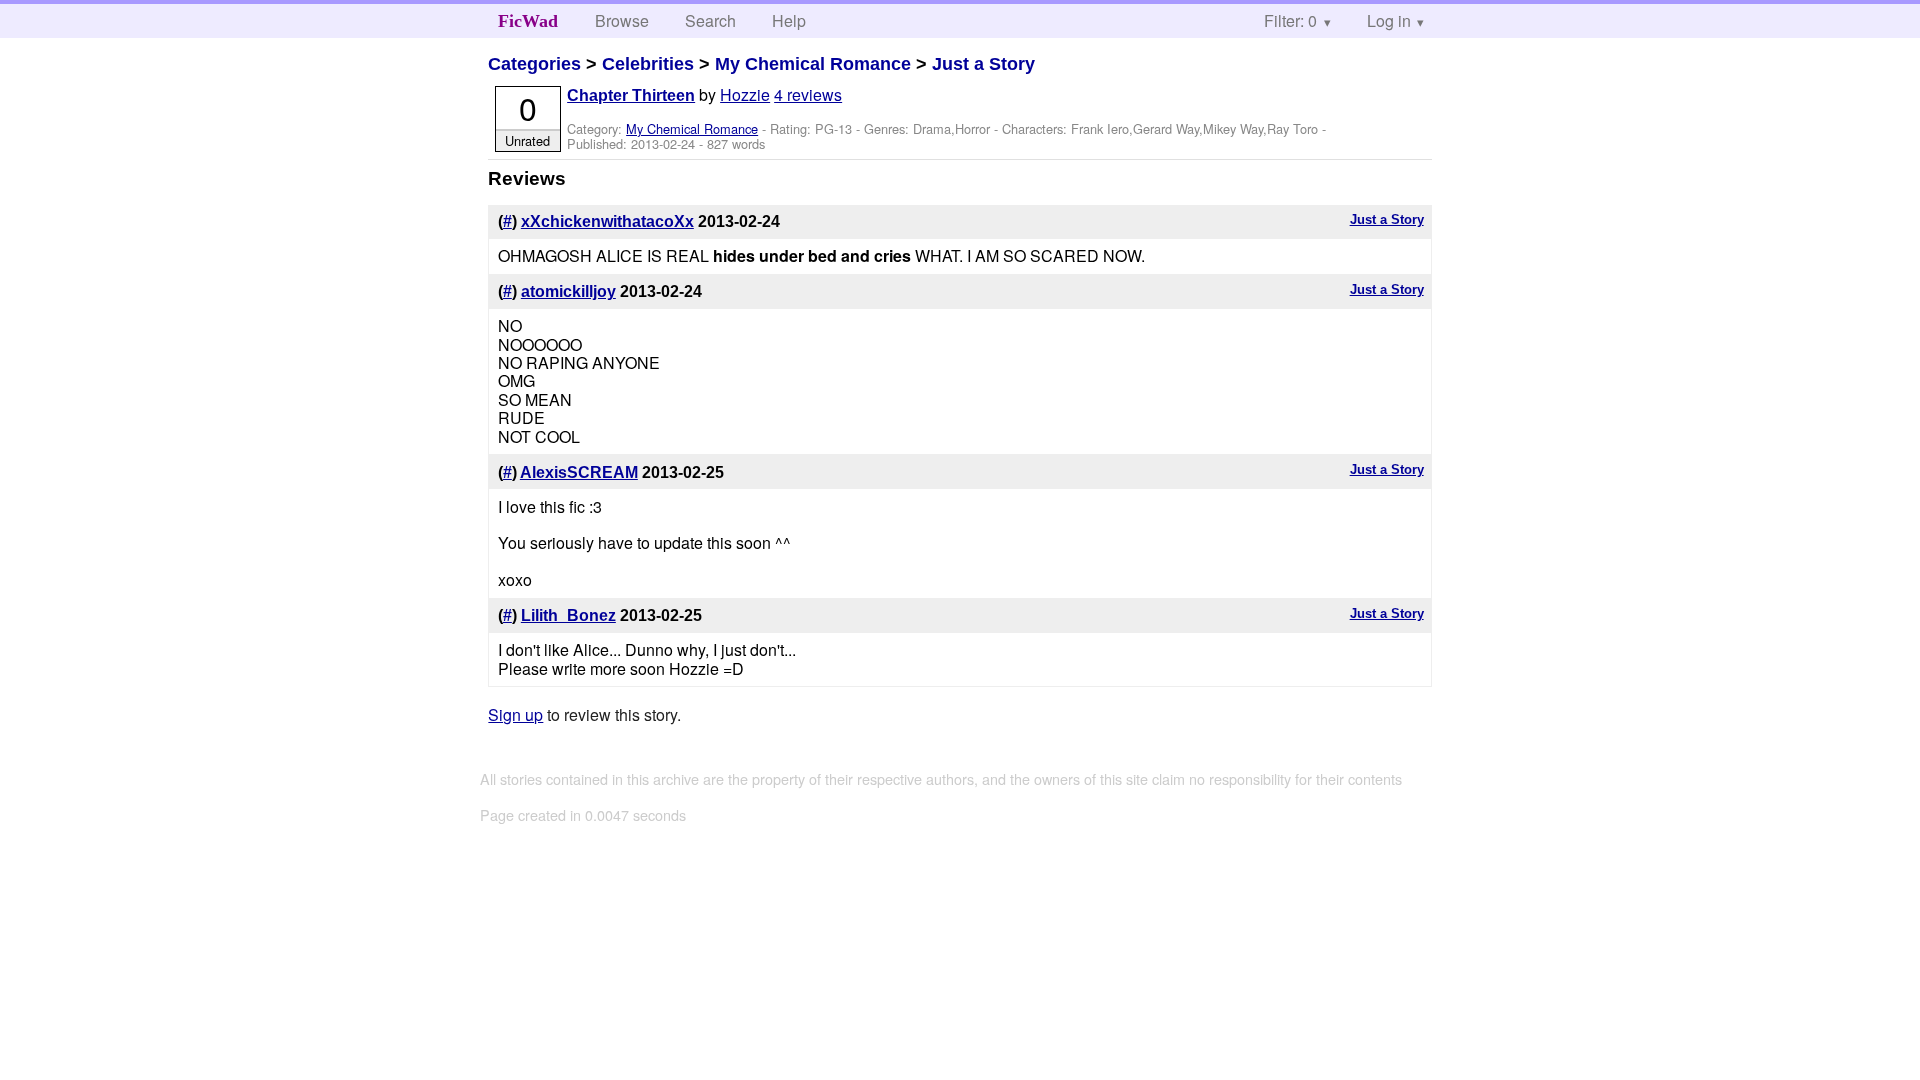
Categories (534, 64)
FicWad (528, 21)
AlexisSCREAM (579, 472)
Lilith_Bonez (568, 615)
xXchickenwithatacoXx (607, 221)
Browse (622, 20)
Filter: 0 (1290, 20)
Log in (1389, 20)
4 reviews (808, 94)
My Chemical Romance (813, 64)
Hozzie (745, 94)
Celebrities (648, 64)
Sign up (515, 714)
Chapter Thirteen (631, 95)
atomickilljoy (568, 291)
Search (710, 20)
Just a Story (983, 64)
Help (789, 20)
